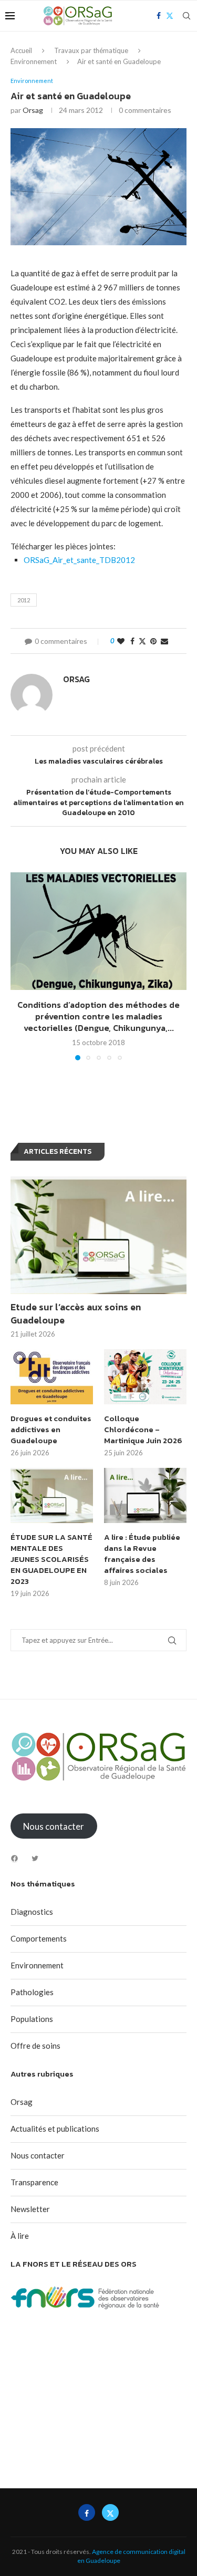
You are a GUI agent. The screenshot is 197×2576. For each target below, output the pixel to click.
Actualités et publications (55, 2129)
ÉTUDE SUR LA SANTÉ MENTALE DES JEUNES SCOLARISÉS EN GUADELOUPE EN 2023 (51, 1559)
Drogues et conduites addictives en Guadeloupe (51, 1429)
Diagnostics (32, 1912)
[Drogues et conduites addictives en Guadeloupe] (52, 1377)
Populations (32, 2019)
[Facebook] (14, 1858)
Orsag (33, 110)
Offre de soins (35, 2046)
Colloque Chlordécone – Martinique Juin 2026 (143, 1429)
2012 (24, 600)
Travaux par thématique (91, 50)
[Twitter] (35, 1858)
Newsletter (30, 2209)
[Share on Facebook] (132, 641)
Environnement (34, 61)
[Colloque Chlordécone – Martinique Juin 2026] (145, 1377)
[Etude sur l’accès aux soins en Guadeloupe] (98, 1235)
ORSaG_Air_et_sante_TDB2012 (79, 560)
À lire (20, 2236)
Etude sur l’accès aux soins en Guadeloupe (76, 1313)
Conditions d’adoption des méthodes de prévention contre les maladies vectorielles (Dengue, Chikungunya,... (98, 1016)
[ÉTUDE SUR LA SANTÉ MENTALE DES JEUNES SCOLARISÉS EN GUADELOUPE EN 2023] (52, 1495)
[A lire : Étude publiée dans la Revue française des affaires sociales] (145, 1495)
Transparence (34, 2182)
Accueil (21, 50)
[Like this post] (121, 641)
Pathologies (32, 1992)
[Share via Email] (164, 641)
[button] (19, 966)
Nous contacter (38, 2155)
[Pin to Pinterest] (153, 641)
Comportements (39, 1938)
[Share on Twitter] (142, 641)
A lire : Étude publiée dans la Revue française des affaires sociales (142, 1553)
